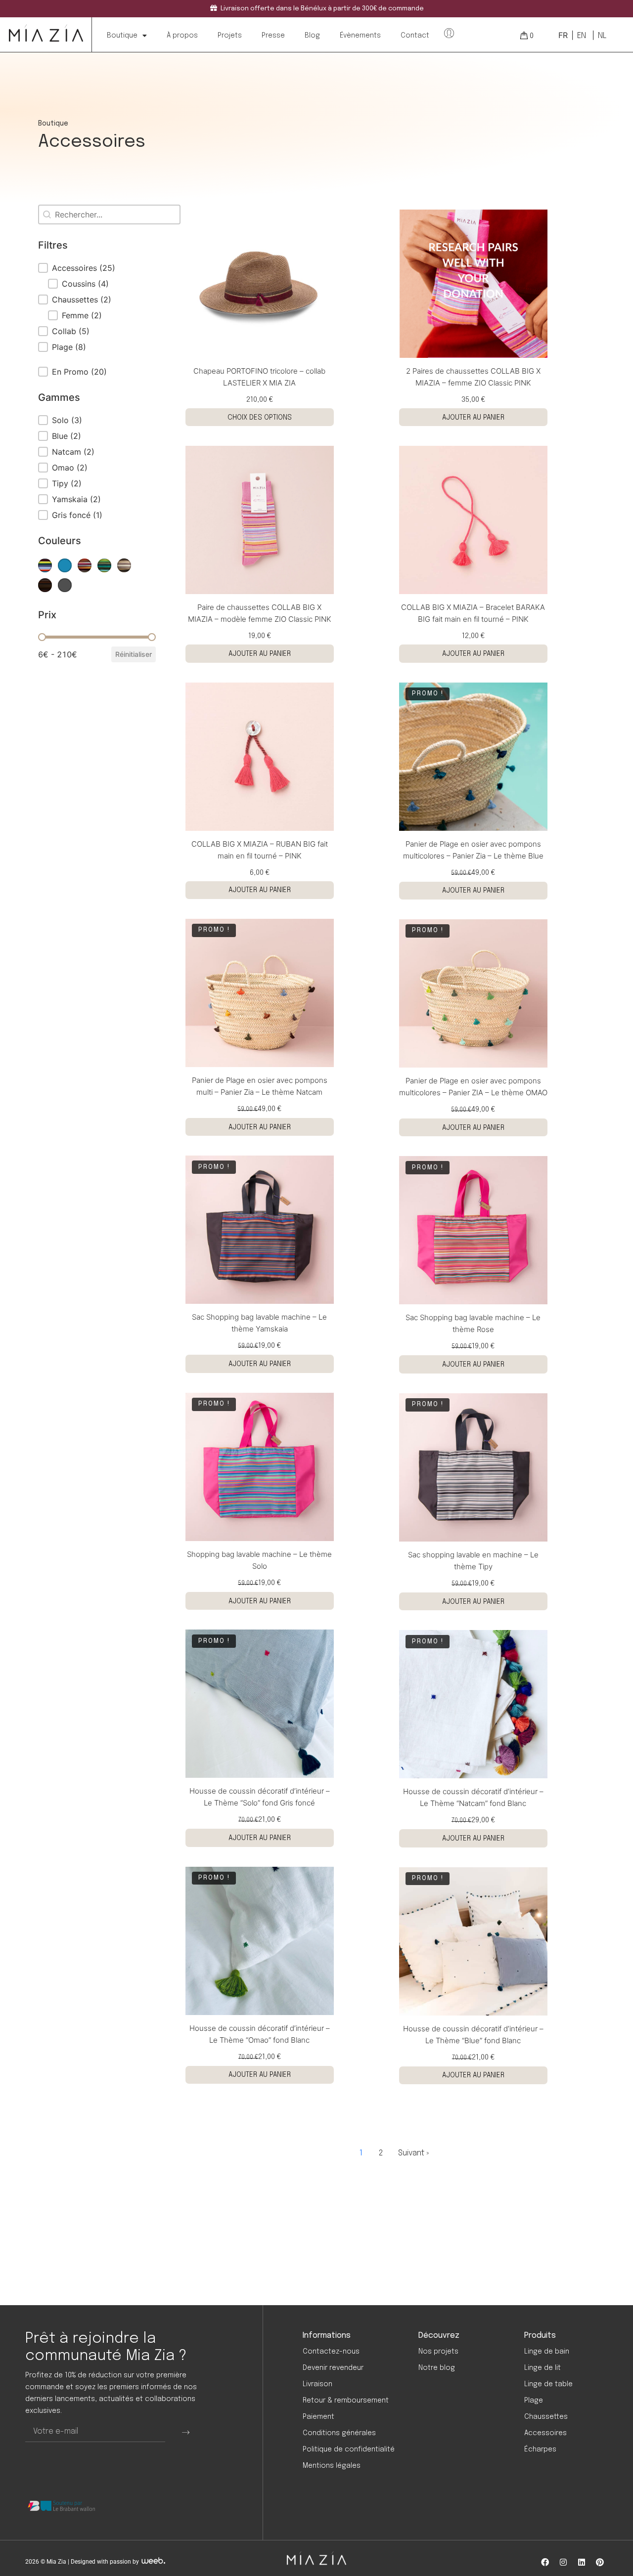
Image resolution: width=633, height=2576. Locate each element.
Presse (273, 36)
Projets (230, 36)
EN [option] (582, 36)
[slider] (42, 637)
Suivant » (414, 2153)
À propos (182, 36)
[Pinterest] (600, 2562)
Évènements (360, 36)
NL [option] (602, 36)
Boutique (122, 36)
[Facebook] (545, 2562)
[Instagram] (563, 2562)
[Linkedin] (582, 2562)
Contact (415, 36)
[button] (97, 268)
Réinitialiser (134, 654)
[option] (581, 36)
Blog (312, 36)
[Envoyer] (186, 2432)
